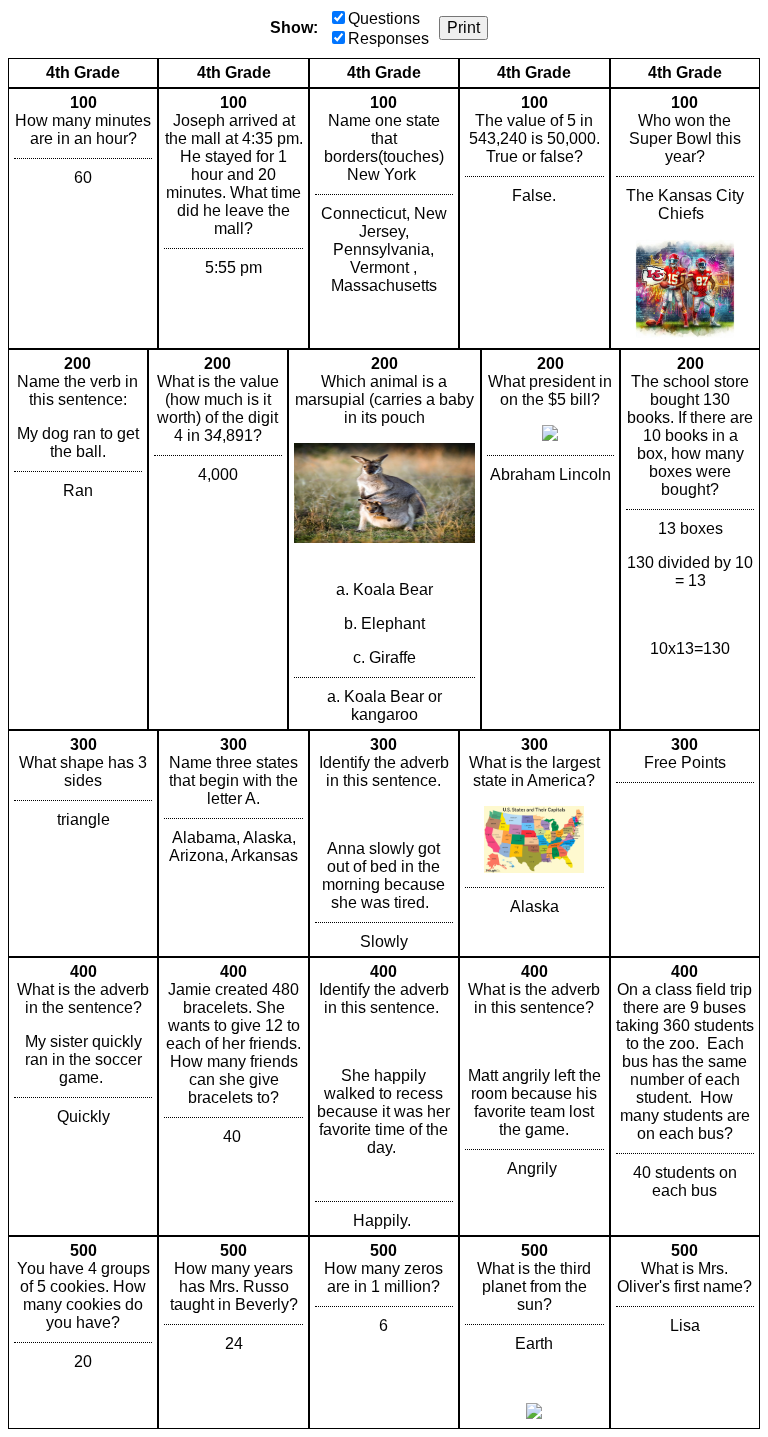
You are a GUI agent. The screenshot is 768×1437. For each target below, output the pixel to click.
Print (463, 27)
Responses (388, 38)
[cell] (83, 218)
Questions (384, 18)
